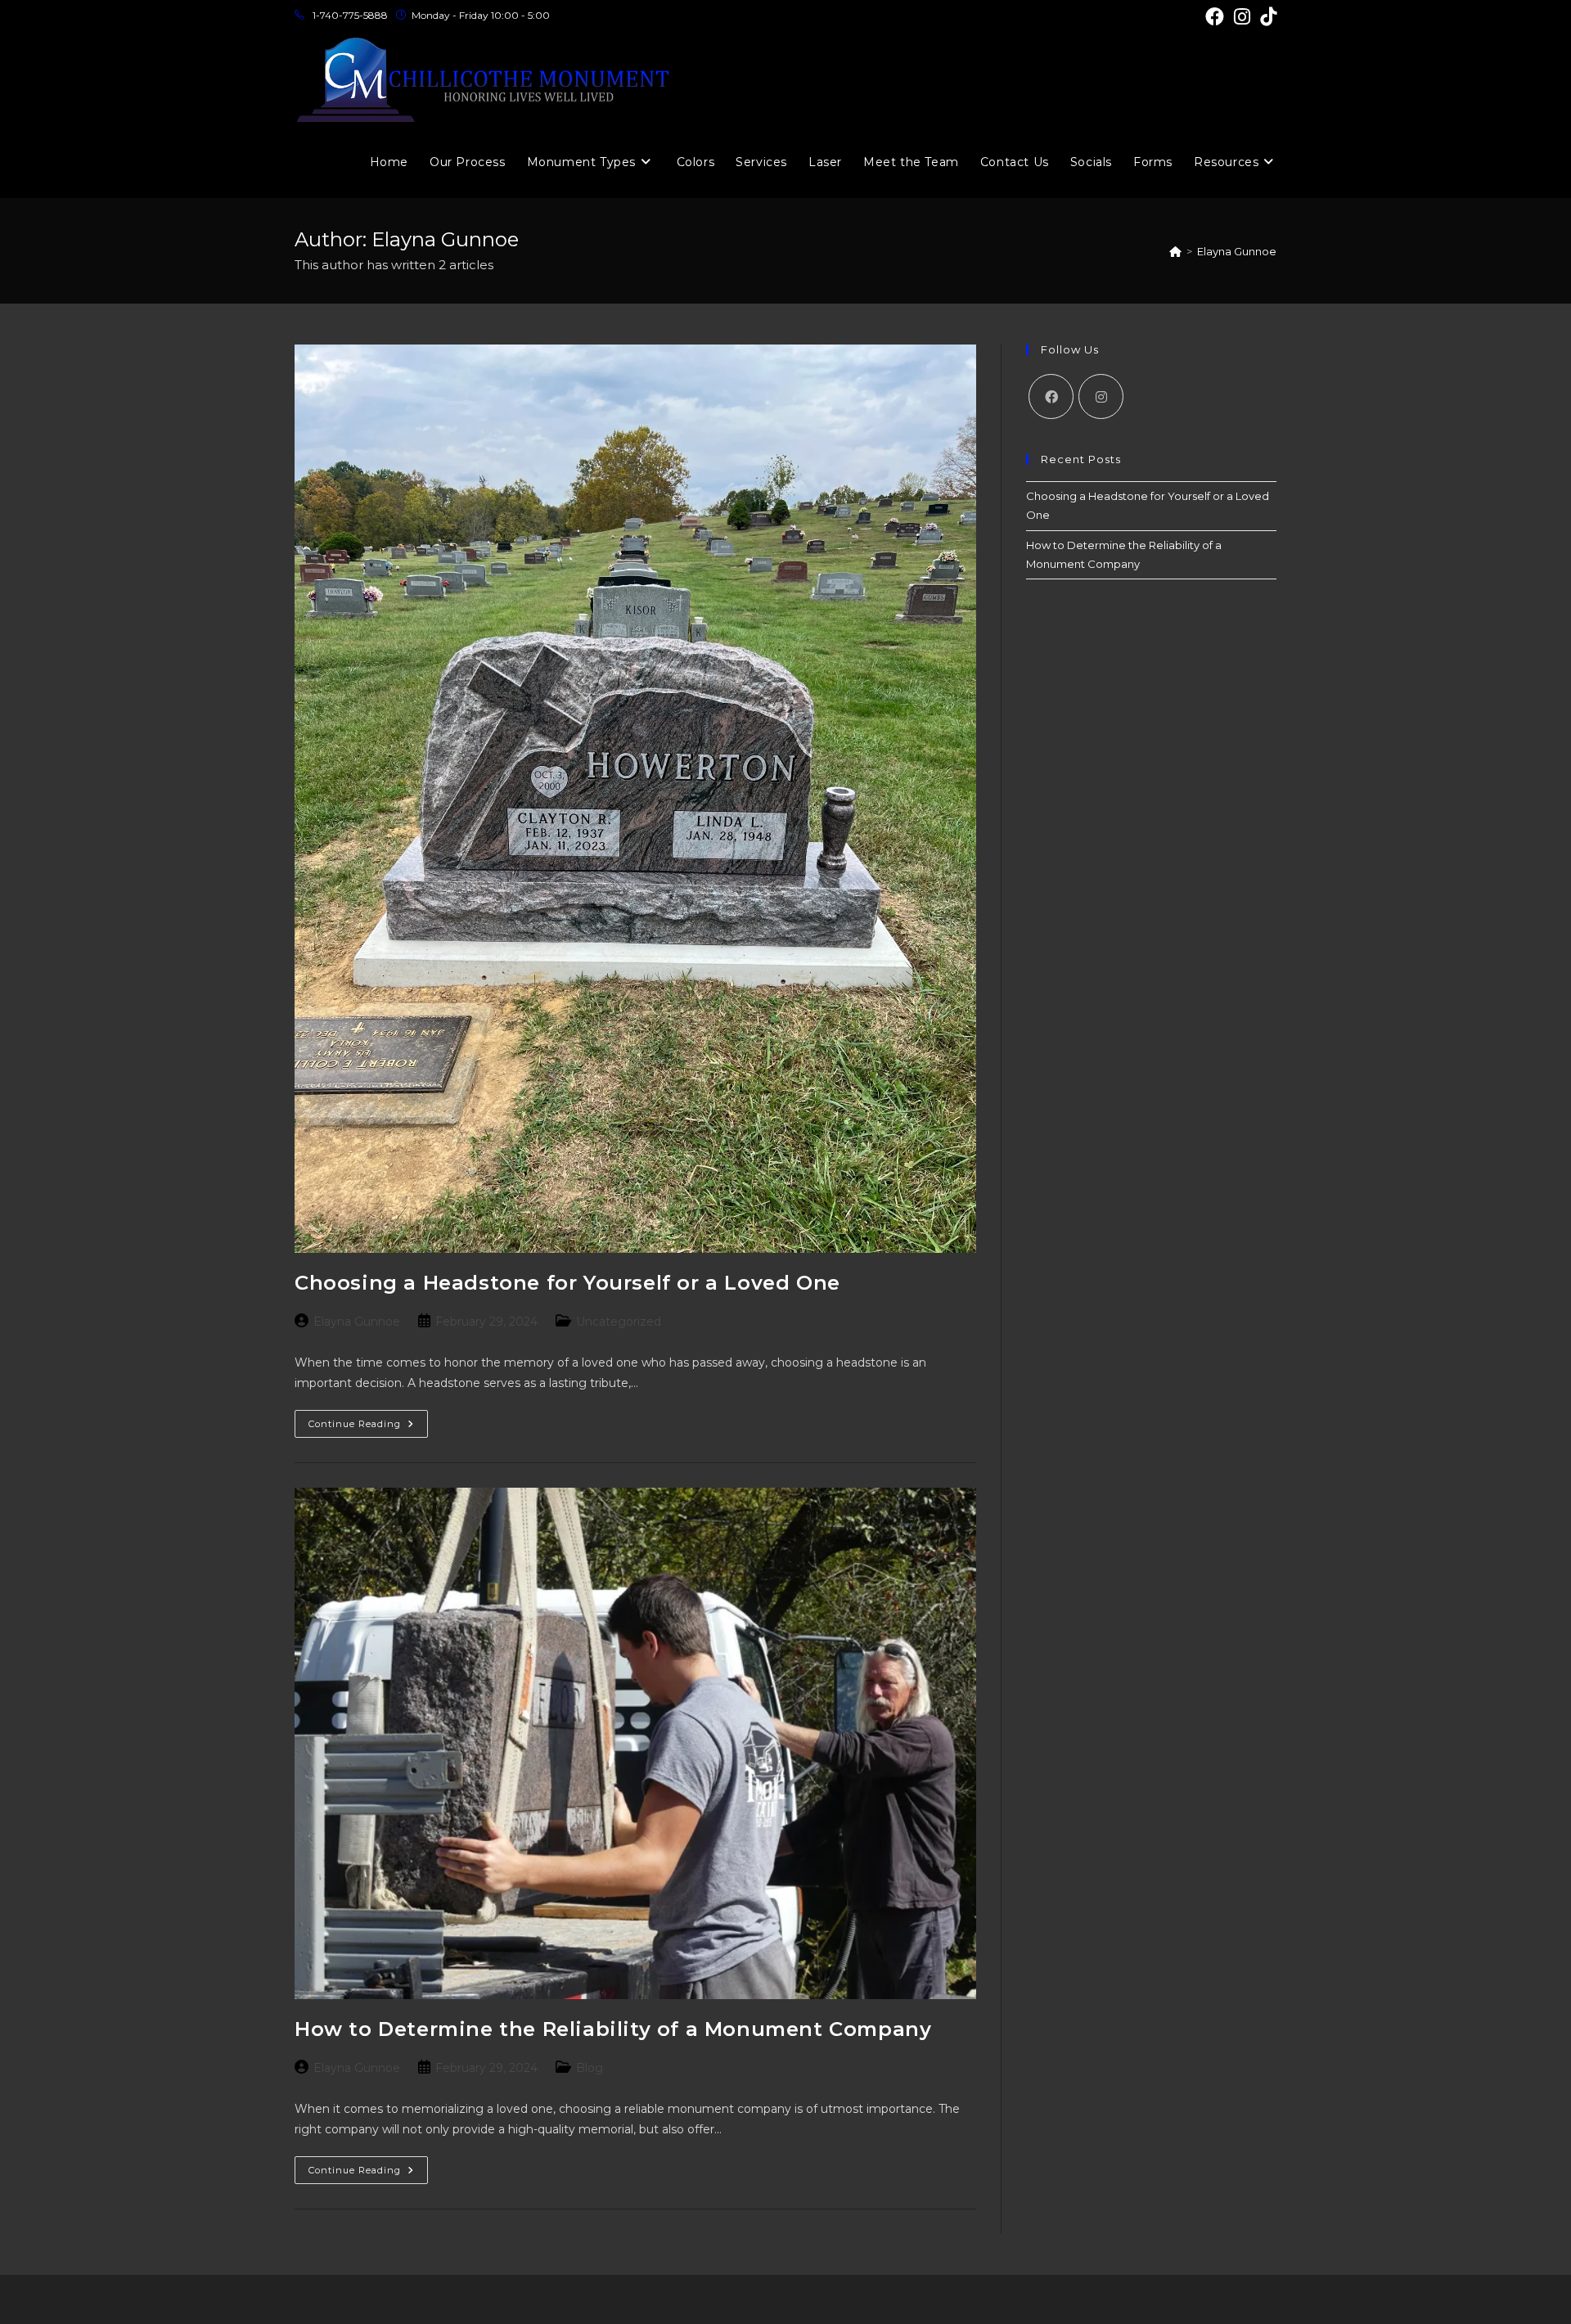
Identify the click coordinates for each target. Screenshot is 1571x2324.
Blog (590, 2068)
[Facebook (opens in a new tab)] (1215, 17)
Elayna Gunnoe (1237, 251)
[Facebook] (1051, 396)
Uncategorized (619, 1322)
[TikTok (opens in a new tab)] (1266, 17)
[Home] (1175, 251)
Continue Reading (368, 1427)
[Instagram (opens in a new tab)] (1242, 17)
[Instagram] (1101, 396)
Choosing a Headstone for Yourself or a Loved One (567, 1283)
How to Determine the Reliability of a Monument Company (613, 2029)
